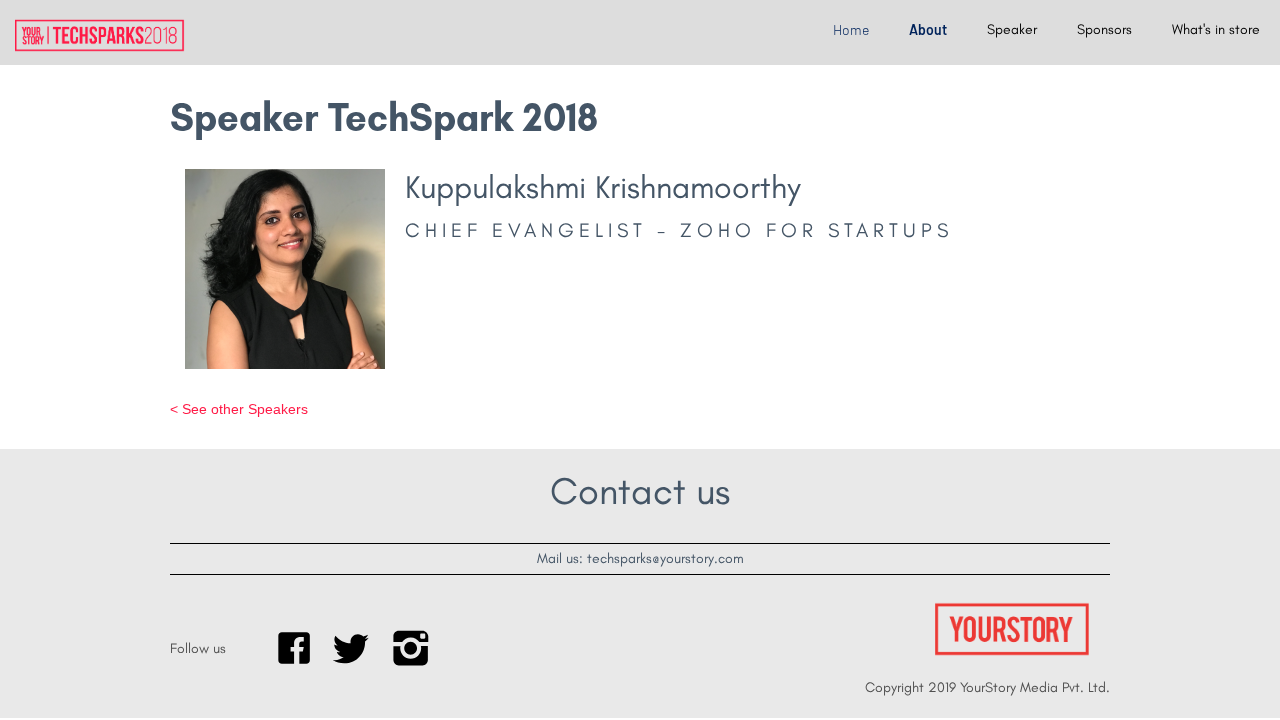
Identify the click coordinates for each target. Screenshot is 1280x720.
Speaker (1012, 29)
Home (851, 29)
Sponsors (1104, 29)
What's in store (1216, 29)
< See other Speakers (239, 409)
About (928, 29)
